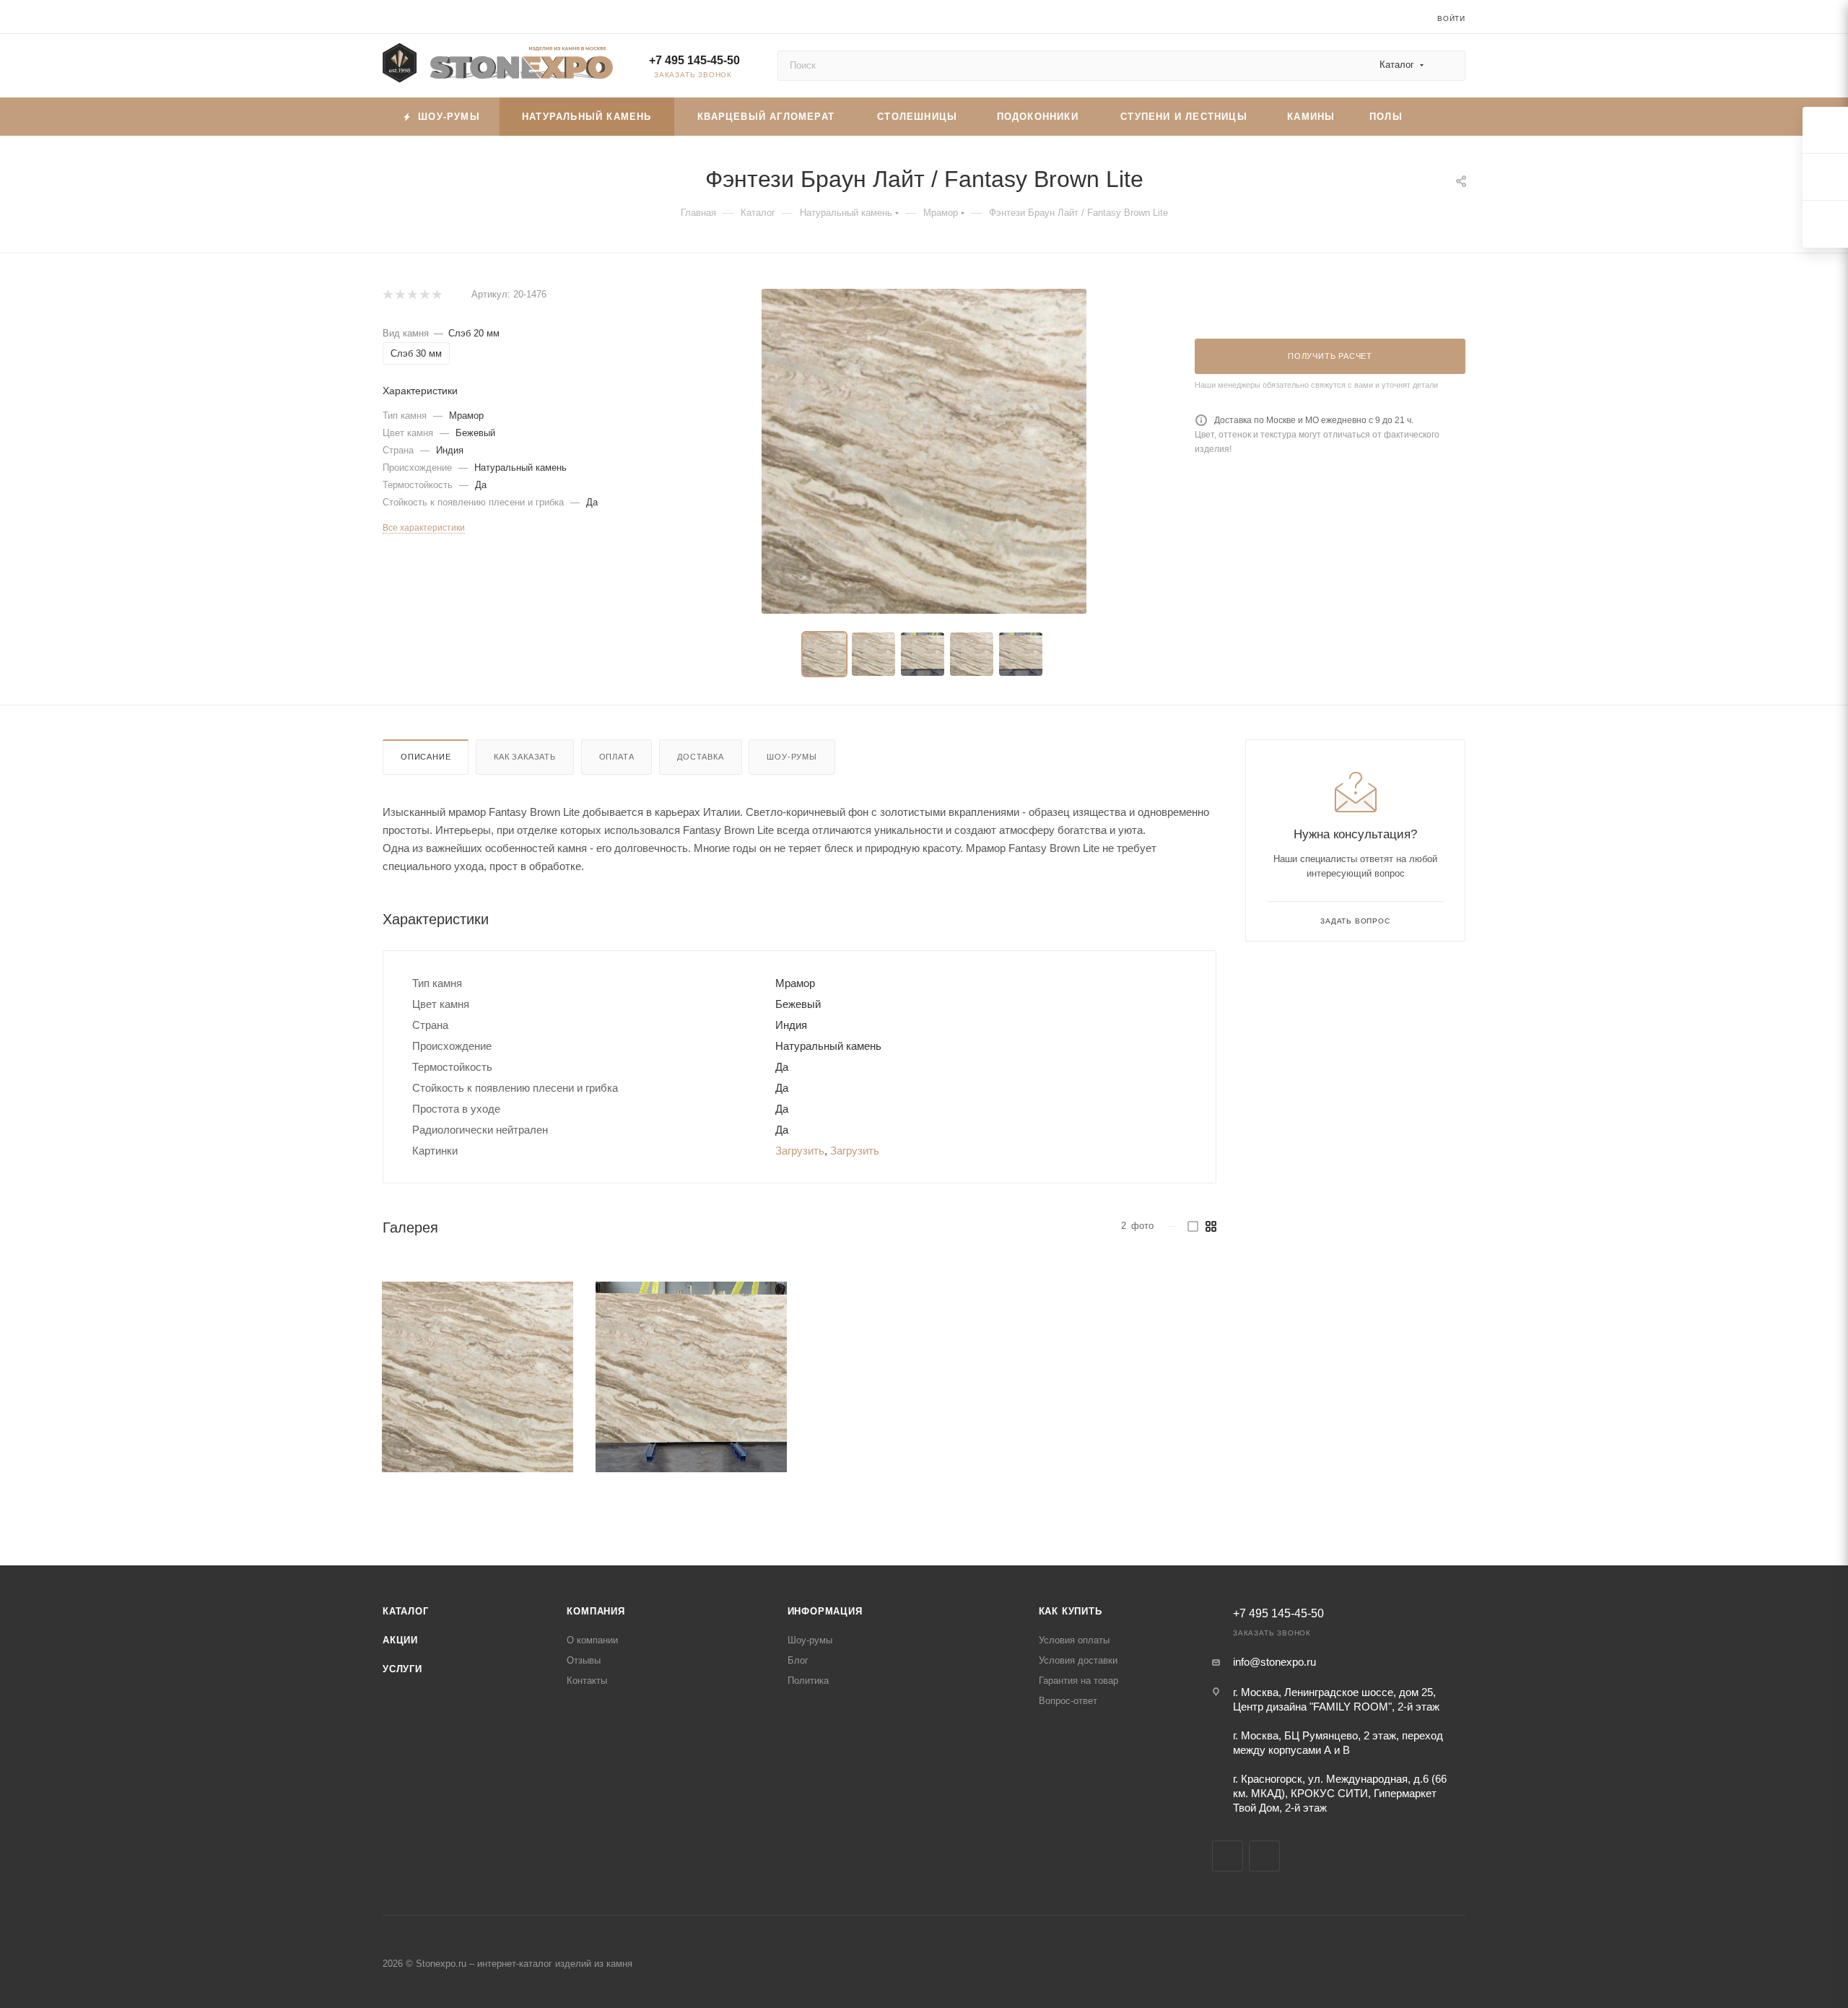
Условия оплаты (1074, 1640)
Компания (596, 1611)
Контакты (587, 1681)
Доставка (700, 757)
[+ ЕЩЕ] (1442, 117)
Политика (808, 1681)
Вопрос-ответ (1068, 1701)
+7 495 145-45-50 (694, 60)
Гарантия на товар (1078, 1681)
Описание (426, 757)
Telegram (1228, 1856)
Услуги (402, 1669)
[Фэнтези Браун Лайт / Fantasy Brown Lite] (478, 1377)
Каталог (406, 1611)
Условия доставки (1078, 1660)
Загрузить (800, 1151)
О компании (592, 1640)
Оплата (617, 757)
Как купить (1071, 1611)
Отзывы (584, 1660)
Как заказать (525, 757)
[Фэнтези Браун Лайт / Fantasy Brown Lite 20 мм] (924, 451)
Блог (798, 1660)
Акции (400, 1640)
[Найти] (1448, 66)
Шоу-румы (792, 757)
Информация (825, 1611)
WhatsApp (1264, 1856)
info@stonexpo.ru (1274, 1662)
